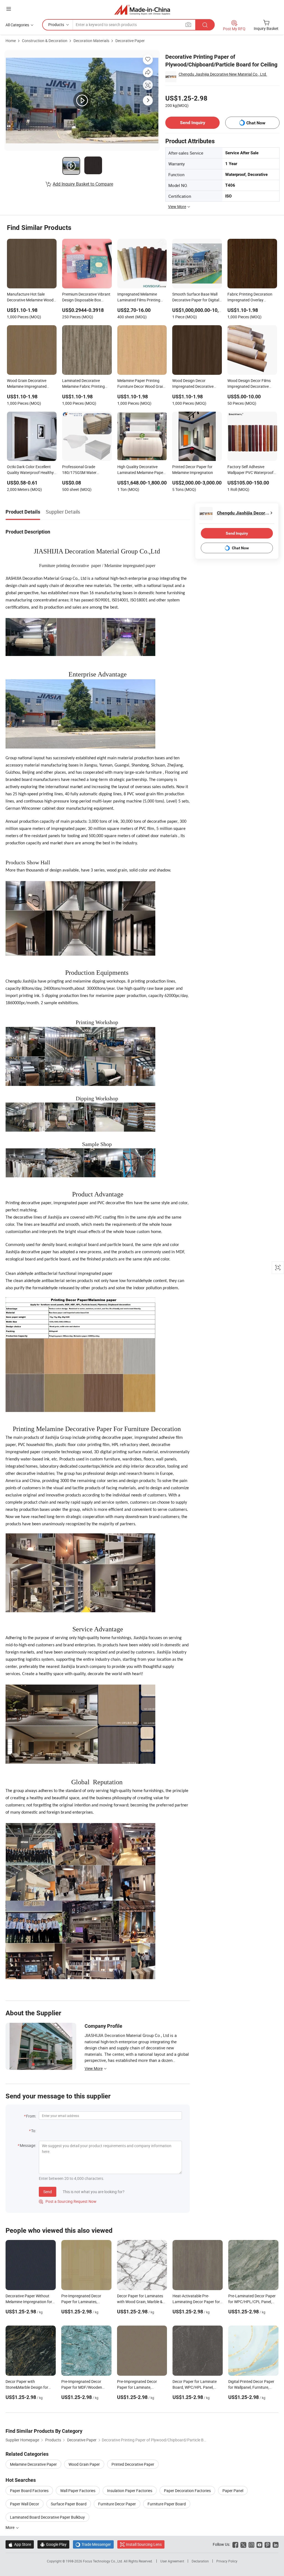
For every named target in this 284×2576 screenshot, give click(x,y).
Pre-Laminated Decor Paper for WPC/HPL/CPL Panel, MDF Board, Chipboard (252, 2302)
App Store (20, 2544)
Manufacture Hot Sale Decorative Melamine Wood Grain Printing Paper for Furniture (30, 298)
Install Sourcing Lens (144, 2544)
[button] (9, 9)
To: (34, 2131)
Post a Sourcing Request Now (68, 2201)
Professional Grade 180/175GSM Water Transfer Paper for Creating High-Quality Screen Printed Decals (86, 470)
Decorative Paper (130, 41)
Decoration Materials (91, 41)
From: (31, 2116)
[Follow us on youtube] (259, 2544)
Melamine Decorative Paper (33, 2464)
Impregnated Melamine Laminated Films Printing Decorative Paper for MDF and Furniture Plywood (139, 298)
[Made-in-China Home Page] (142, 10)
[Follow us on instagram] (251, 2544)
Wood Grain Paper (84, 2464)
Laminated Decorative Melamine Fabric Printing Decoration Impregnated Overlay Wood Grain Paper (85, 384)
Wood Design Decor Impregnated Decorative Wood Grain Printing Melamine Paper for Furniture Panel (193, 384)
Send (48, 2192)
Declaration (200, 2561)
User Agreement (172, 2561)
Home (11, 41)
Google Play (53, 2544)
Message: (28, 2145)
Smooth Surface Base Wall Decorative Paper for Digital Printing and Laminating (196, 298)
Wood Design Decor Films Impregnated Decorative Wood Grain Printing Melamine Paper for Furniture (249, 384)
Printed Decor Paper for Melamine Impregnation (193, 470)
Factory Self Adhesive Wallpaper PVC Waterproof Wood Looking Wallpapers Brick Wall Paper (250, 470)
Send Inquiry (193, 123)
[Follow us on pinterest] (267, 2544)
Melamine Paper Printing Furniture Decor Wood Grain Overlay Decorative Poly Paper (141, 384)
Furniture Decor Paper (117, 2504)
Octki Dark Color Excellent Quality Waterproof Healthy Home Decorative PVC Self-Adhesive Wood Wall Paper (30, 470)
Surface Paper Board (69, 2504)
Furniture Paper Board (167, 2504)
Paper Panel (233, 2491)
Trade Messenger (93, 2544)
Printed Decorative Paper (133, 2464)
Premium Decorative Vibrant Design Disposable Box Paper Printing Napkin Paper (87, 298)
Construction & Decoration (45, 41)
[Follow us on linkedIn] (276, 2544)
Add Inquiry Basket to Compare (83, 184)
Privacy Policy (227, 2561)
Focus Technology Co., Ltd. (103, 2561)
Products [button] (56, 25)
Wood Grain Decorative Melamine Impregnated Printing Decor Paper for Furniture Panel (28, 384)
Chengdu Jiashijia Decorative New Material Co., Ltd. (223, 74)
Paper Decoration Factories (187, 2491)
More (10, 2527)
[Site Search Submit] (205, 25)
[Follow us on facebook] (235, 2544)
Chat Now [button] (256, 123)
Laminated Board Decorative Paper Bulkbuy (47, 2517)
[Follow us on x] (243, 2544)
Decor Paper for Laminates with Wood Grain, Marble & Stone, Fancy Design (140, 2302)
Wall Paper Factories (78, 2491)
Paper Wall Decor (25, 2504)
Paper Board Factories (29, 2491)
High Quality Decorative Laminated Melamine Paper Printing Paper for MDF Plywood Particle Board (141, 470)
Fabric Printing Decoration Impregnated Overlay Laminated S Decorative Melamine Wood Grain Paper (252, 298)
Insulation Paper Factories (130, 2491)
